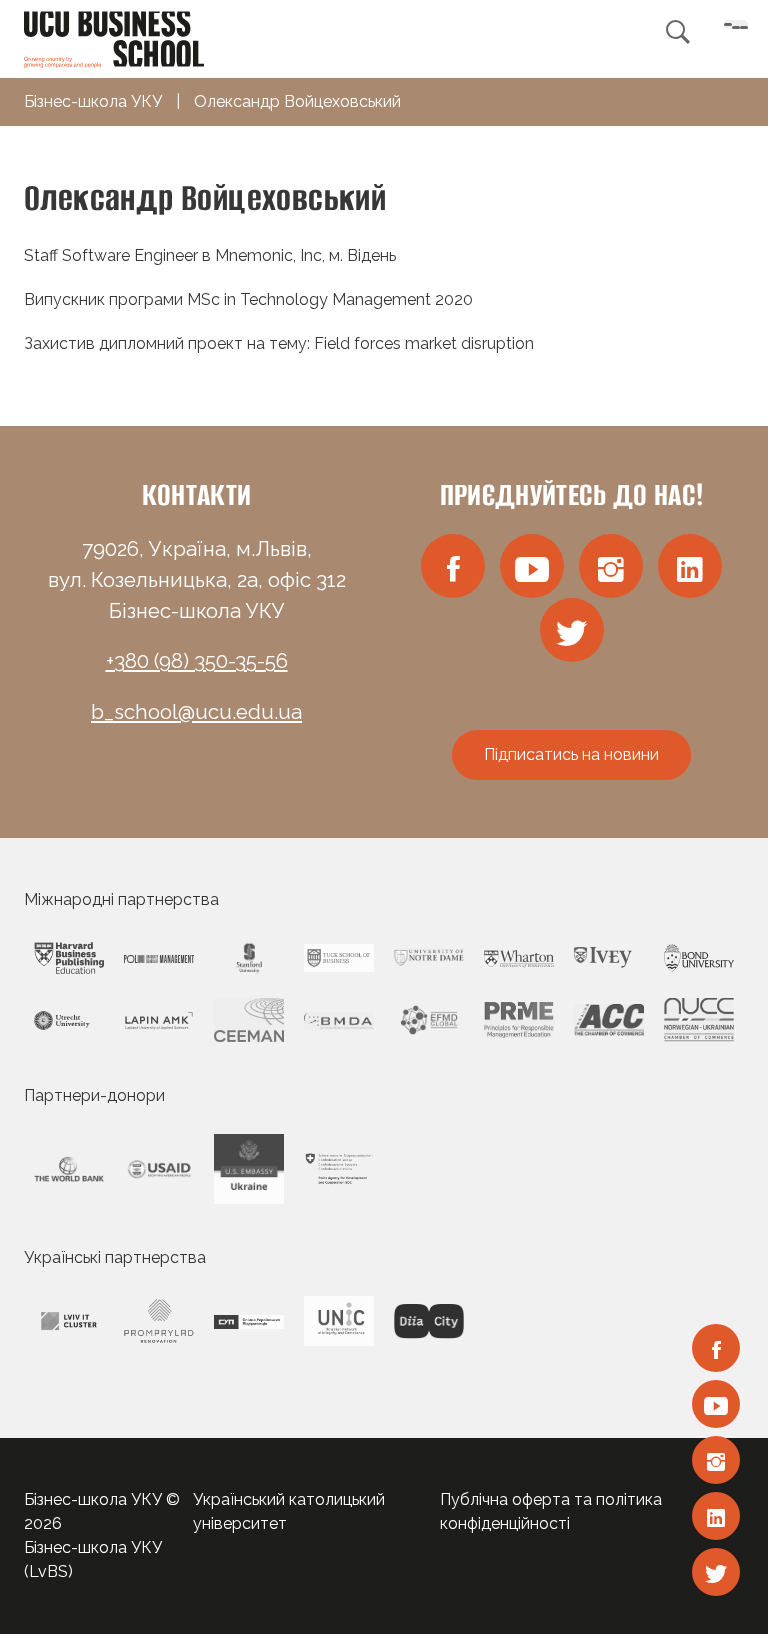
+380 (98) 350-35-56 (197, 661)
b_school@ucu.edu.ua (196, 712)
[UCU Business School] (114, 37)
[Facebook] (716, 1348)
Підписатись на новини (571, 754)
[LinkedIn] (716, 1516)
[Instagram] (716, 1460)
